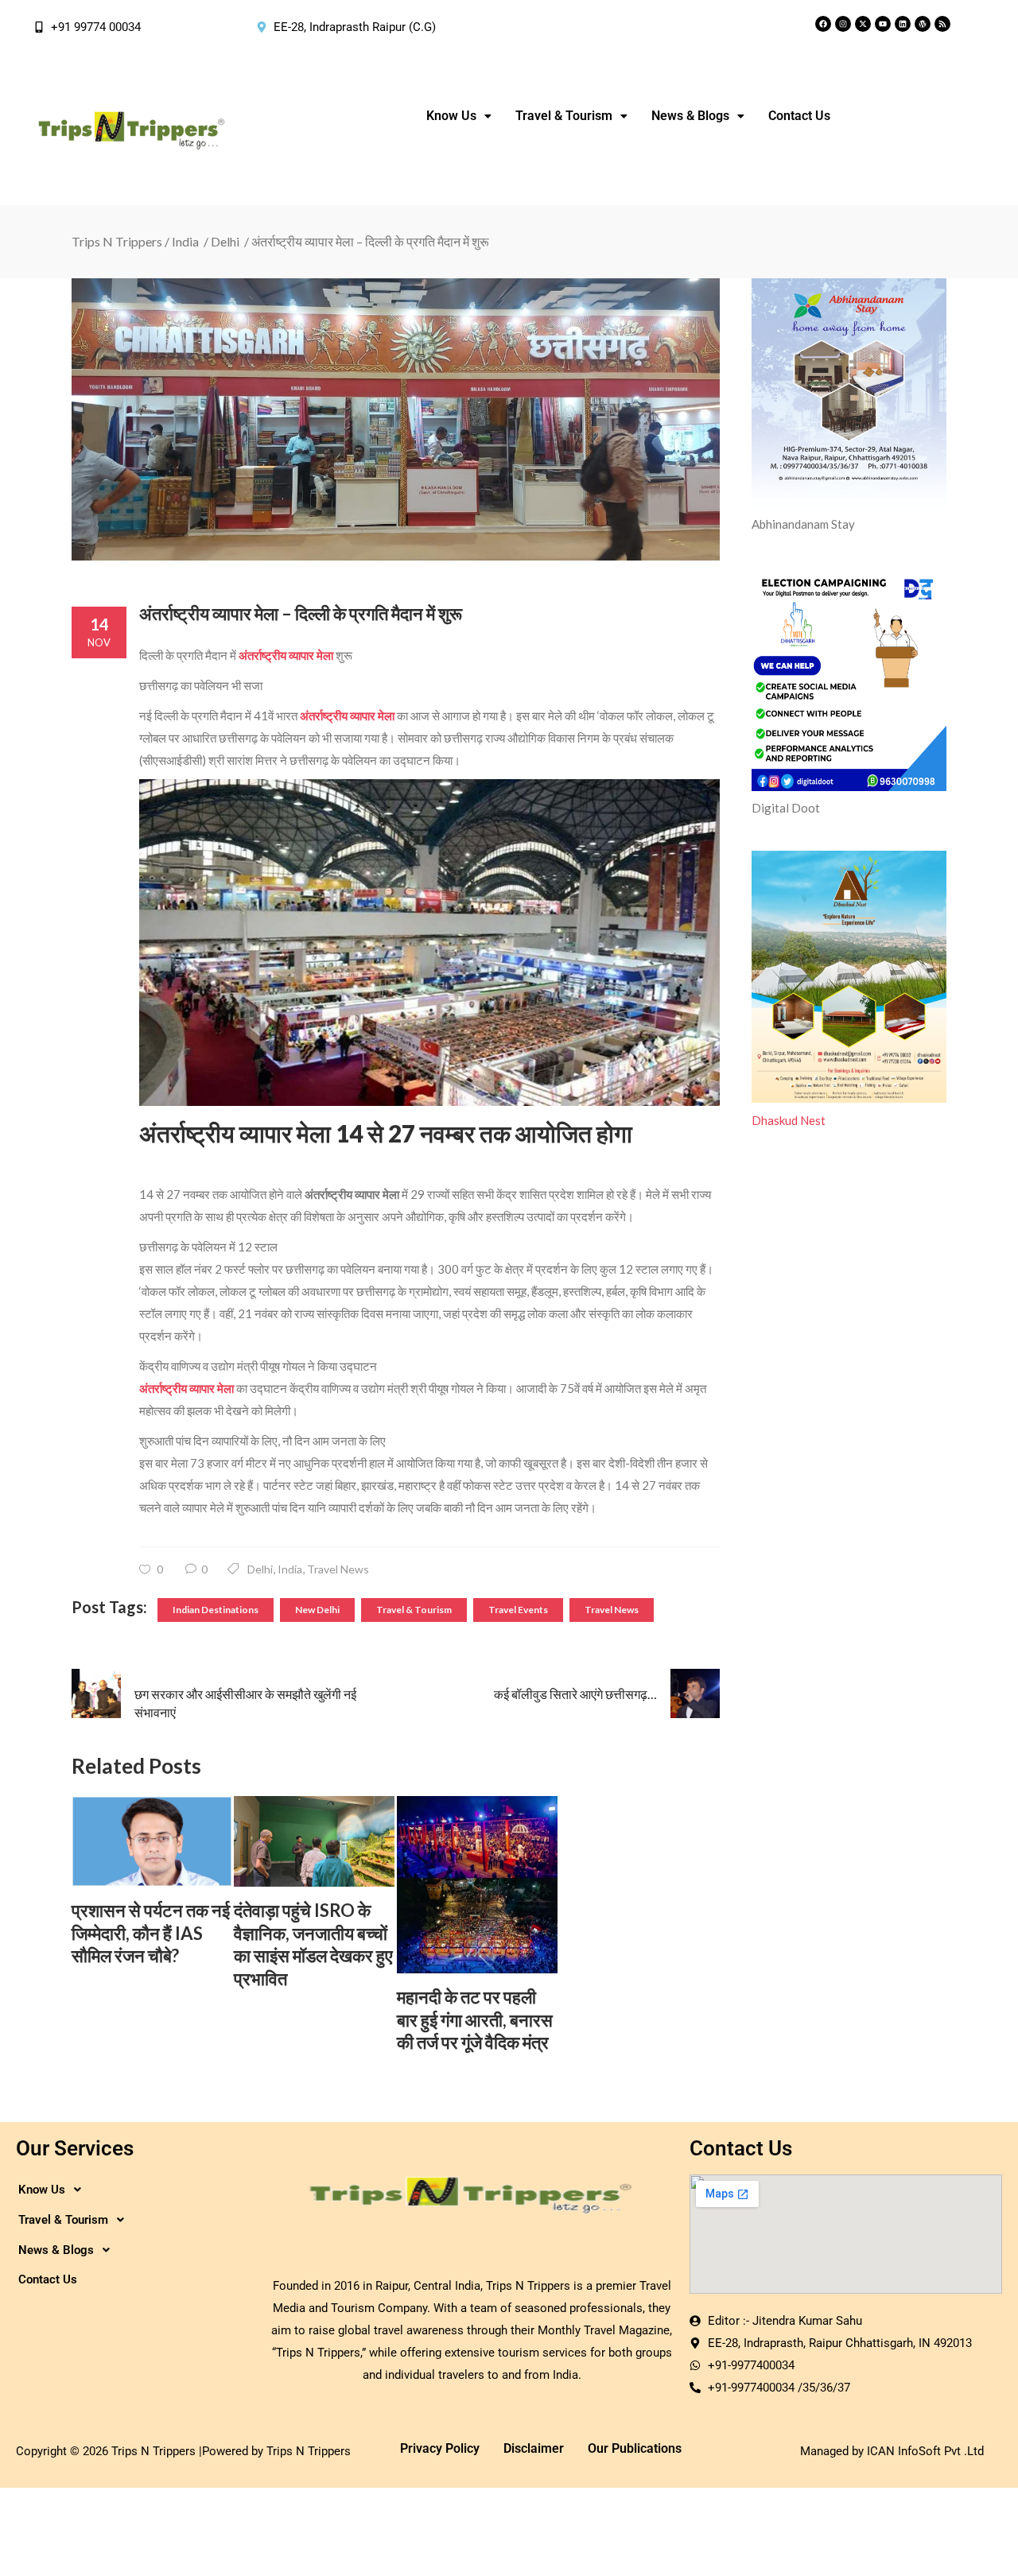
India (185, 241)
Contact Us (799, 116)
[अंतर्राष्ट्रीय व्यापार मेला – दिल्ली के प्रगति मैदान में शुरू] (396, 419)
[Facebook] (823, 24)
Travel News (338, 1569)
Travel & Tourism (414, 1610)
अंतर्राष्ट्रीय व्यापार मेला (286, 655)
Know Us (451, 116)
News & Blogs (690, 116)
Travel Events (518, 1610)
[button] (459, 116)
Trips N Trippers (117, 241)
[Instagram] (843, 24)
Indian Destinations (216, 1610)
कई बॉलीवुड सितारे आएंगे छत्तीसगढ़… (575, 1694)
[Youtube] (883, 24)
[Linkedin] (903, 24)
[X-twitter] (863, 24)
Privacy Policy (440, 2448)
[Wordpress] (923, 24)
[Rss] (942, 24)
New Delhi (317, 1610)
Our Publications (635, 2448)
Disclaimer (534, 2448)
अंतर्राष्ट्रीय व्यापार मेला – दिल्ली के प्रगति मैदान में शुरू (301, 613)
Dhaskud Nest (789, 1120)
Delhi (225, 241)
